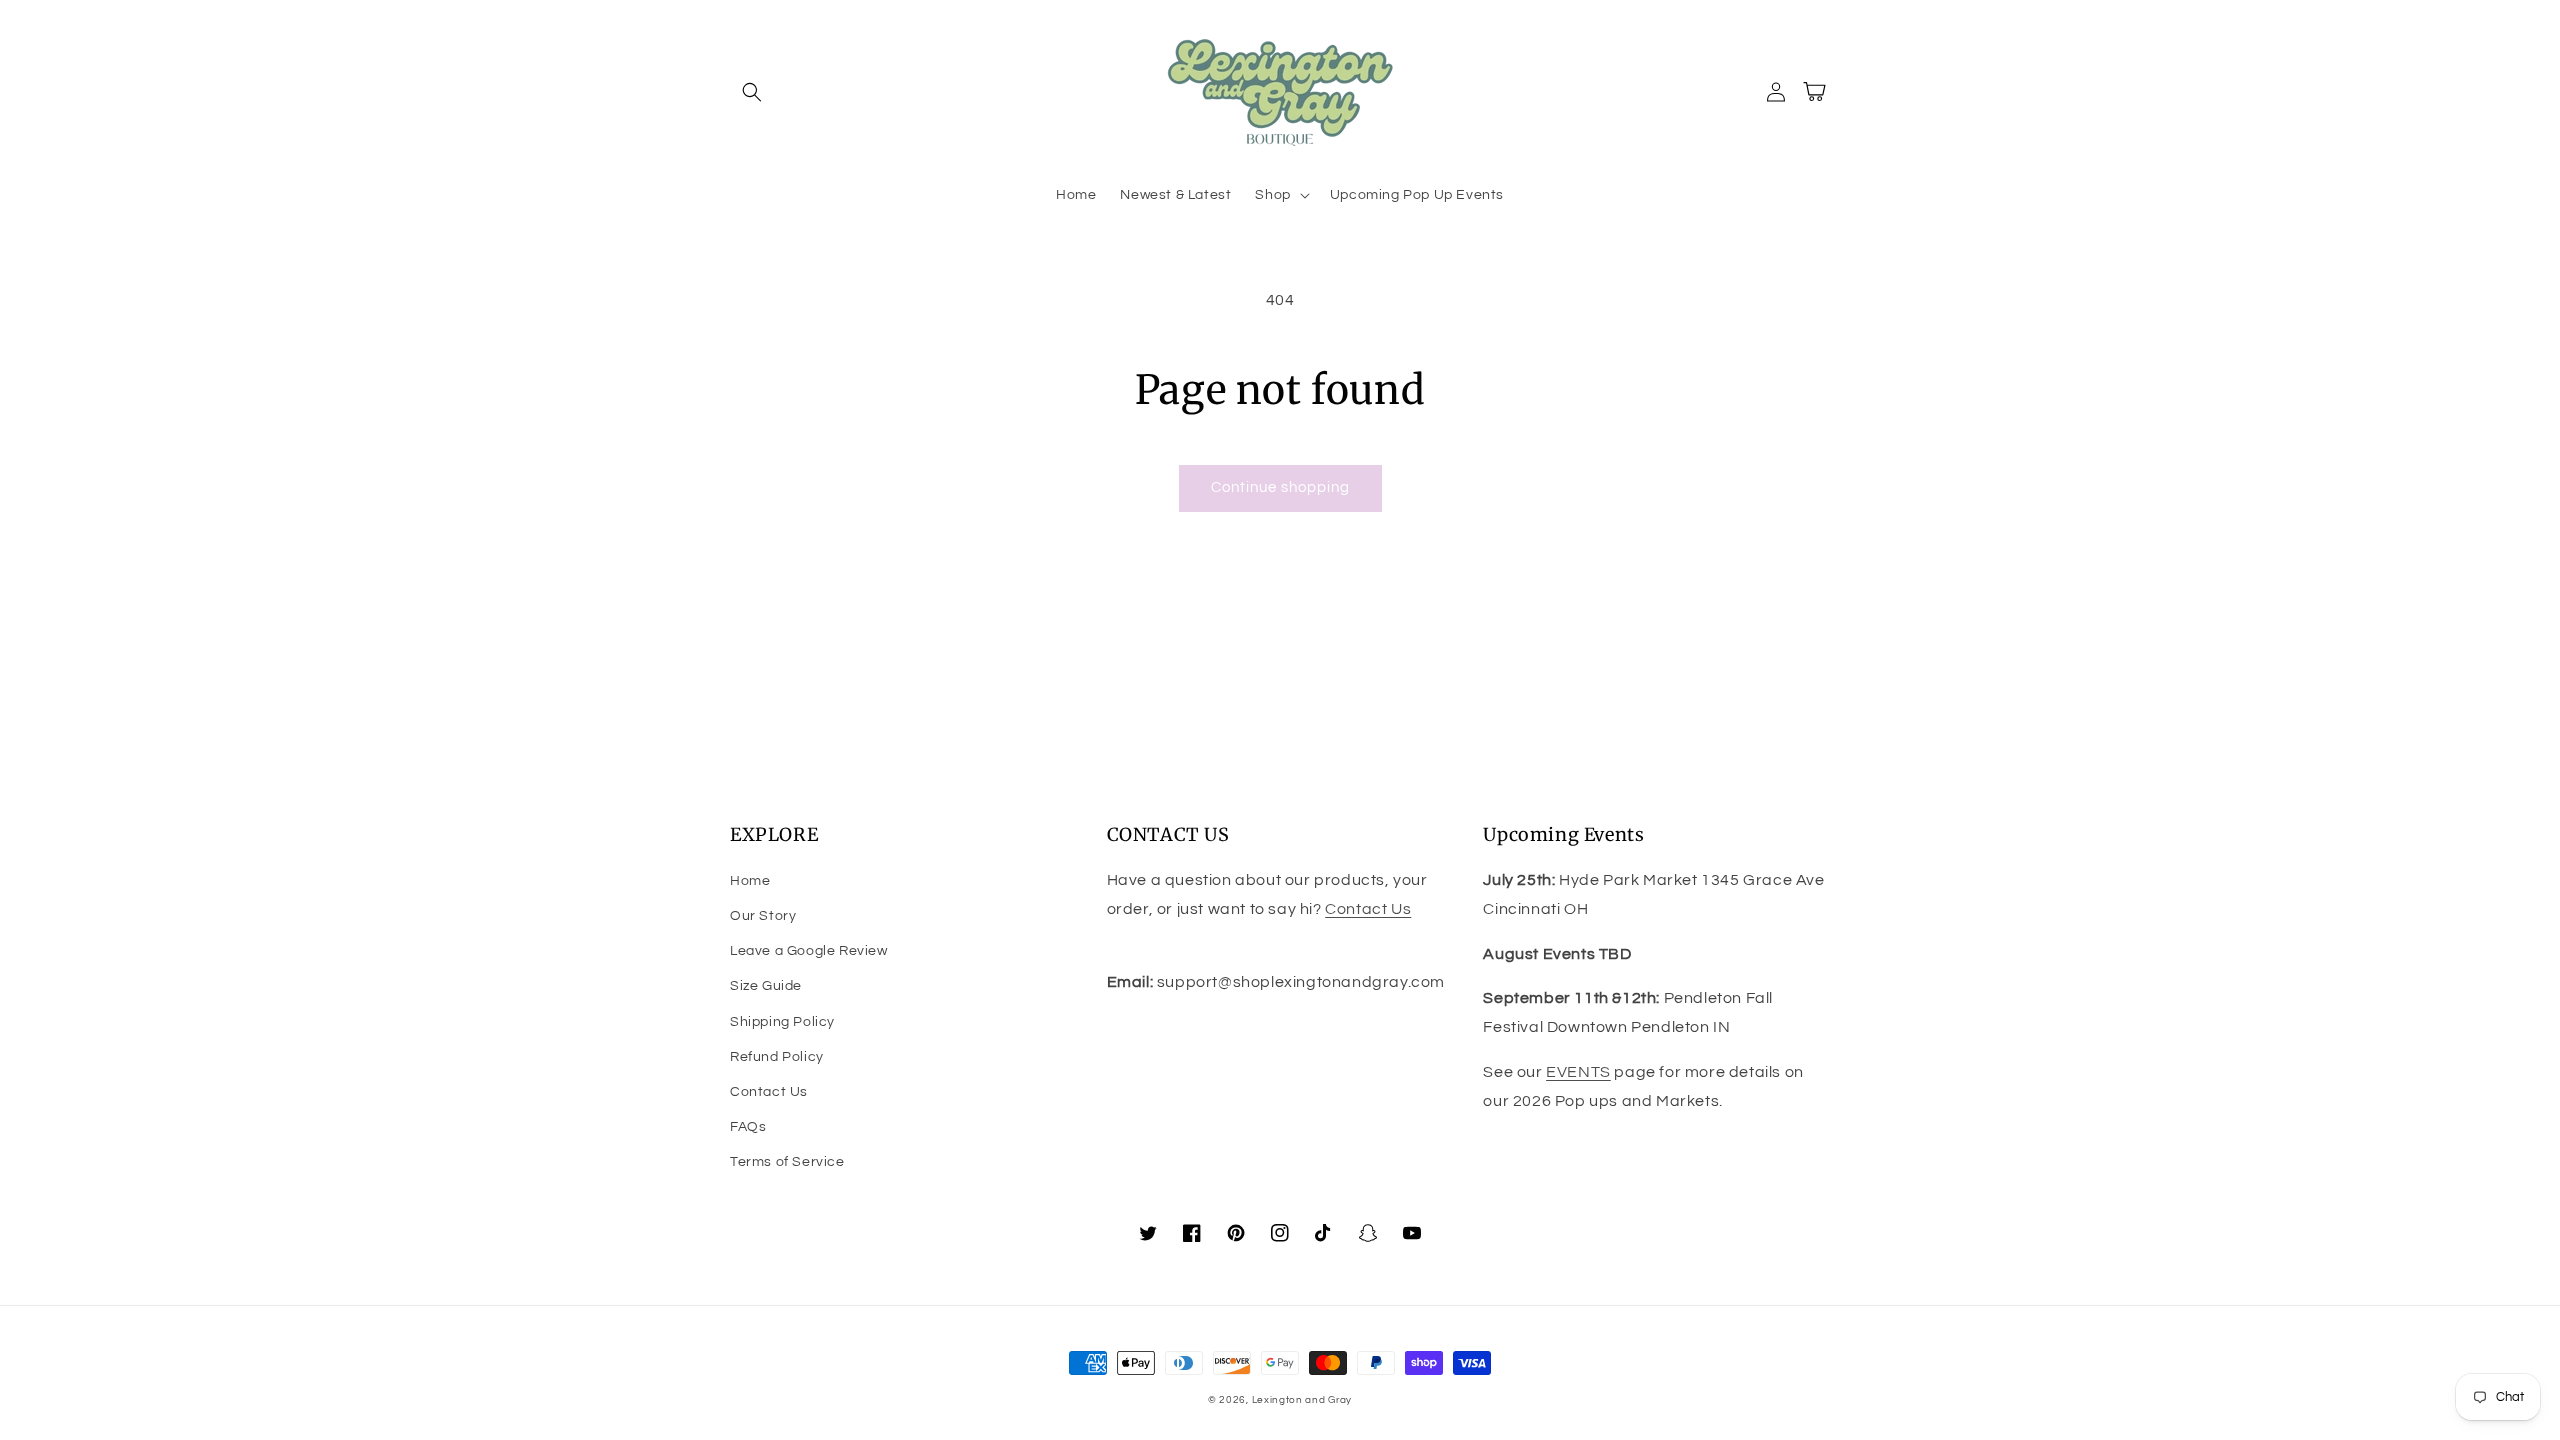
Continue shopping (1280, 487)
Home (750, 881)
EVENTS (1578, 1072)
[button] (752, 92)
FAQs (748, 1127)
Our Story (763, 916)
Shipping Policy (782, 1022)
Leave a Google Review (809, 951)
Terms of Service (787, 1162)
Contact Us (769, 1092)
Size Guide (766, 986)
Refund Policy (777, 1057)
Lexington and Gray (1302, 1400)
